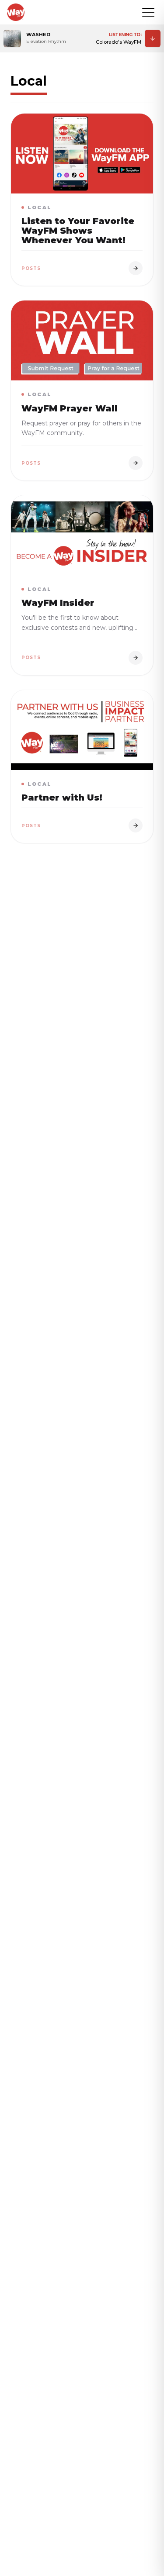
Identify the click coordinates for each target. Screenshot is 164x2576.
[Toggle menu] (148, 12)
